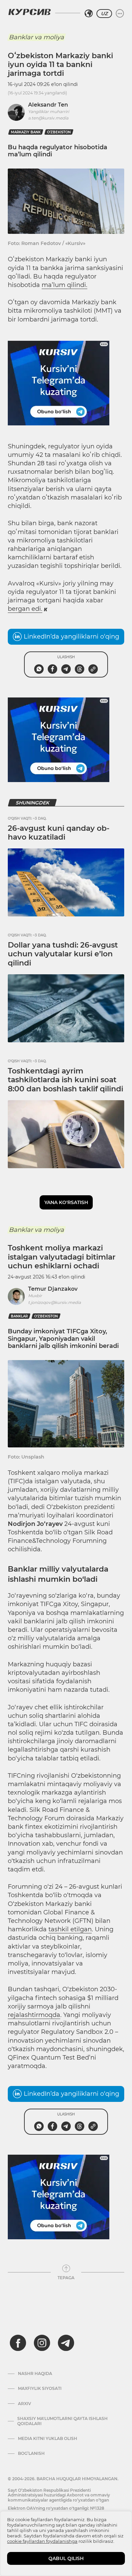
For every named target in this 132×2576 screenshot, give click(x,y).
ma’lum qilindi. (64, 285)
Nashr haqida (35, 2374)
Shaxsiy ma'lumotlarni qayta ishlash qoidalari (62, 2421)
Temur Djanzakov (53, 1289)
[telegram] (66, 2343)
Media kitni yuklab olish (48, 2439)
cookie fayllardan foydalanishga (42, 2541)
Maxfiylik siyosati (40, 2389)
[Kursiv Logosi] (29, 12)
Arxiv (25, 2404)
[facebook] (18, 2343)
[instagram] (42, 2343)
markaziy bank (26, 132)
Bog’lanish (31, 2453)
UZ (104, 14)
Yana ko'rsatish (66, 1202)
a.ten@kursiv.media (48, 118)
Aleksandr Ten (48, 105)
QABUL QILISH (66, 2558)
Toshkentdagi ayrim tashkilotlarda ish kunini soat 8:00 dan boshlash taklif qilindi (65, 1080)
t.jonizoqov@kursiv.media (54, 1302)
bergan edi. (25, 609)
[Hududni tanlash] (89, 14)
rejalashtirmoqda (34, 2015)
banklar (19, 1316)
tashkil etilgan (70, 1929)
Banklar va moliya (36, 37)
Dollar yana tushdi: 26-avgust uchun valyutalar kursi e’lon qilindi (63, 954)
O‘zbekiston (59, 132)
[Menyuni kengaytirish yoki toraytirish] (120, 14)
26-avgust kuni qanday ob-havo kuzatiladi (59, 833)
